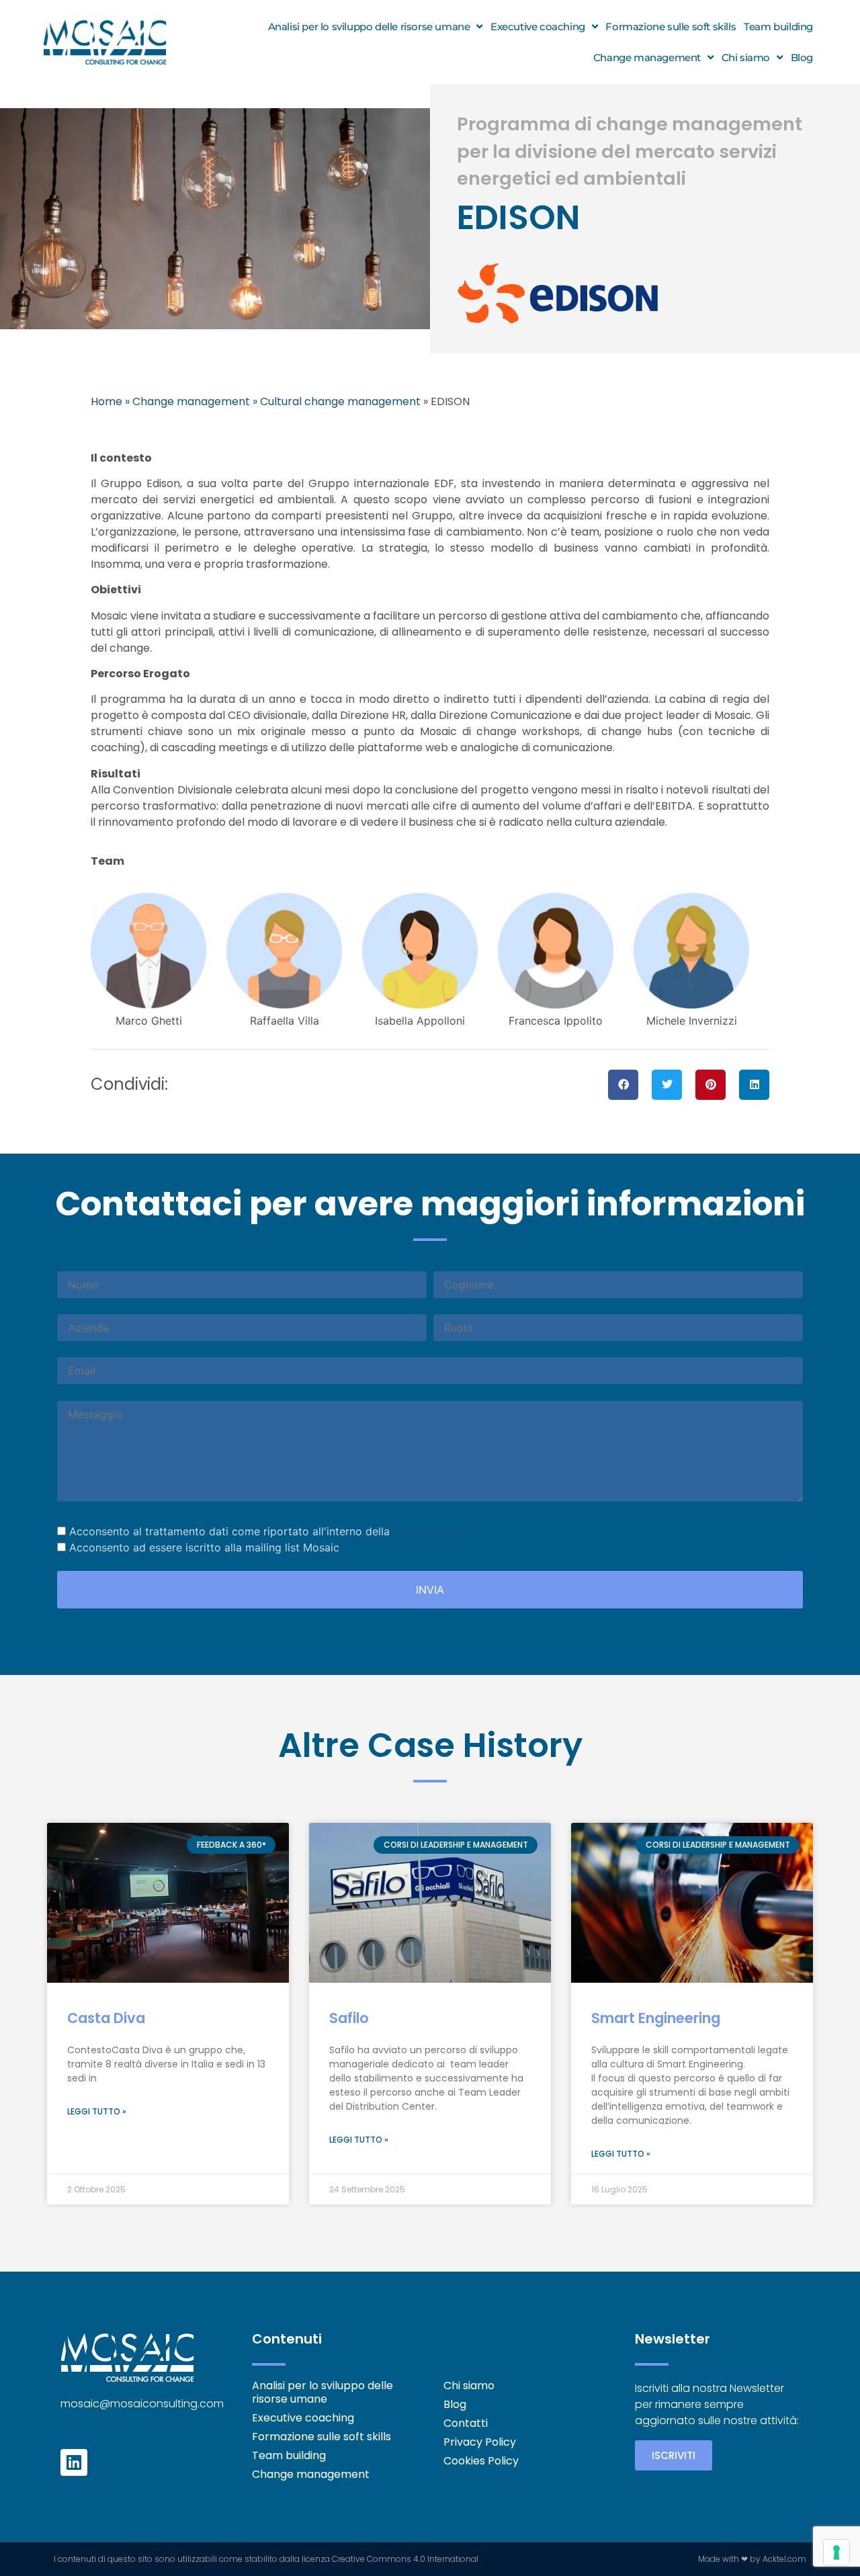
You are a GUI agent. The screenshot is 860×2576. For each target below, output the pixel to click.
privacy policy (429, 1531)
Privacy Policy (480, 2442)
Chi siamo (746, 57)
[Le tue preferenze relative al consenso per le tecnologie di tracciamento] (836, 2552)
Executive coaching (538, 27)
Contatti (466, 2423)
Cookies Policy (481, 2461)
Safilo (349, 2018)
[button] (623, 1085)
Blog (802, 57)
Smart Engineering (656, 2018)
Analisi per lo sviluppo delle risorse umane (369, 27)
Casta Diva (106, 2018)
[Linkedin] (74, 2462)
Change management (647, 57)
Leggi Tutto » (97, 2111)
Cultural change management (340, 401)
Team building (778, 27)
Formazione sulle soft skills (671, 27)
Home (106, 401)
